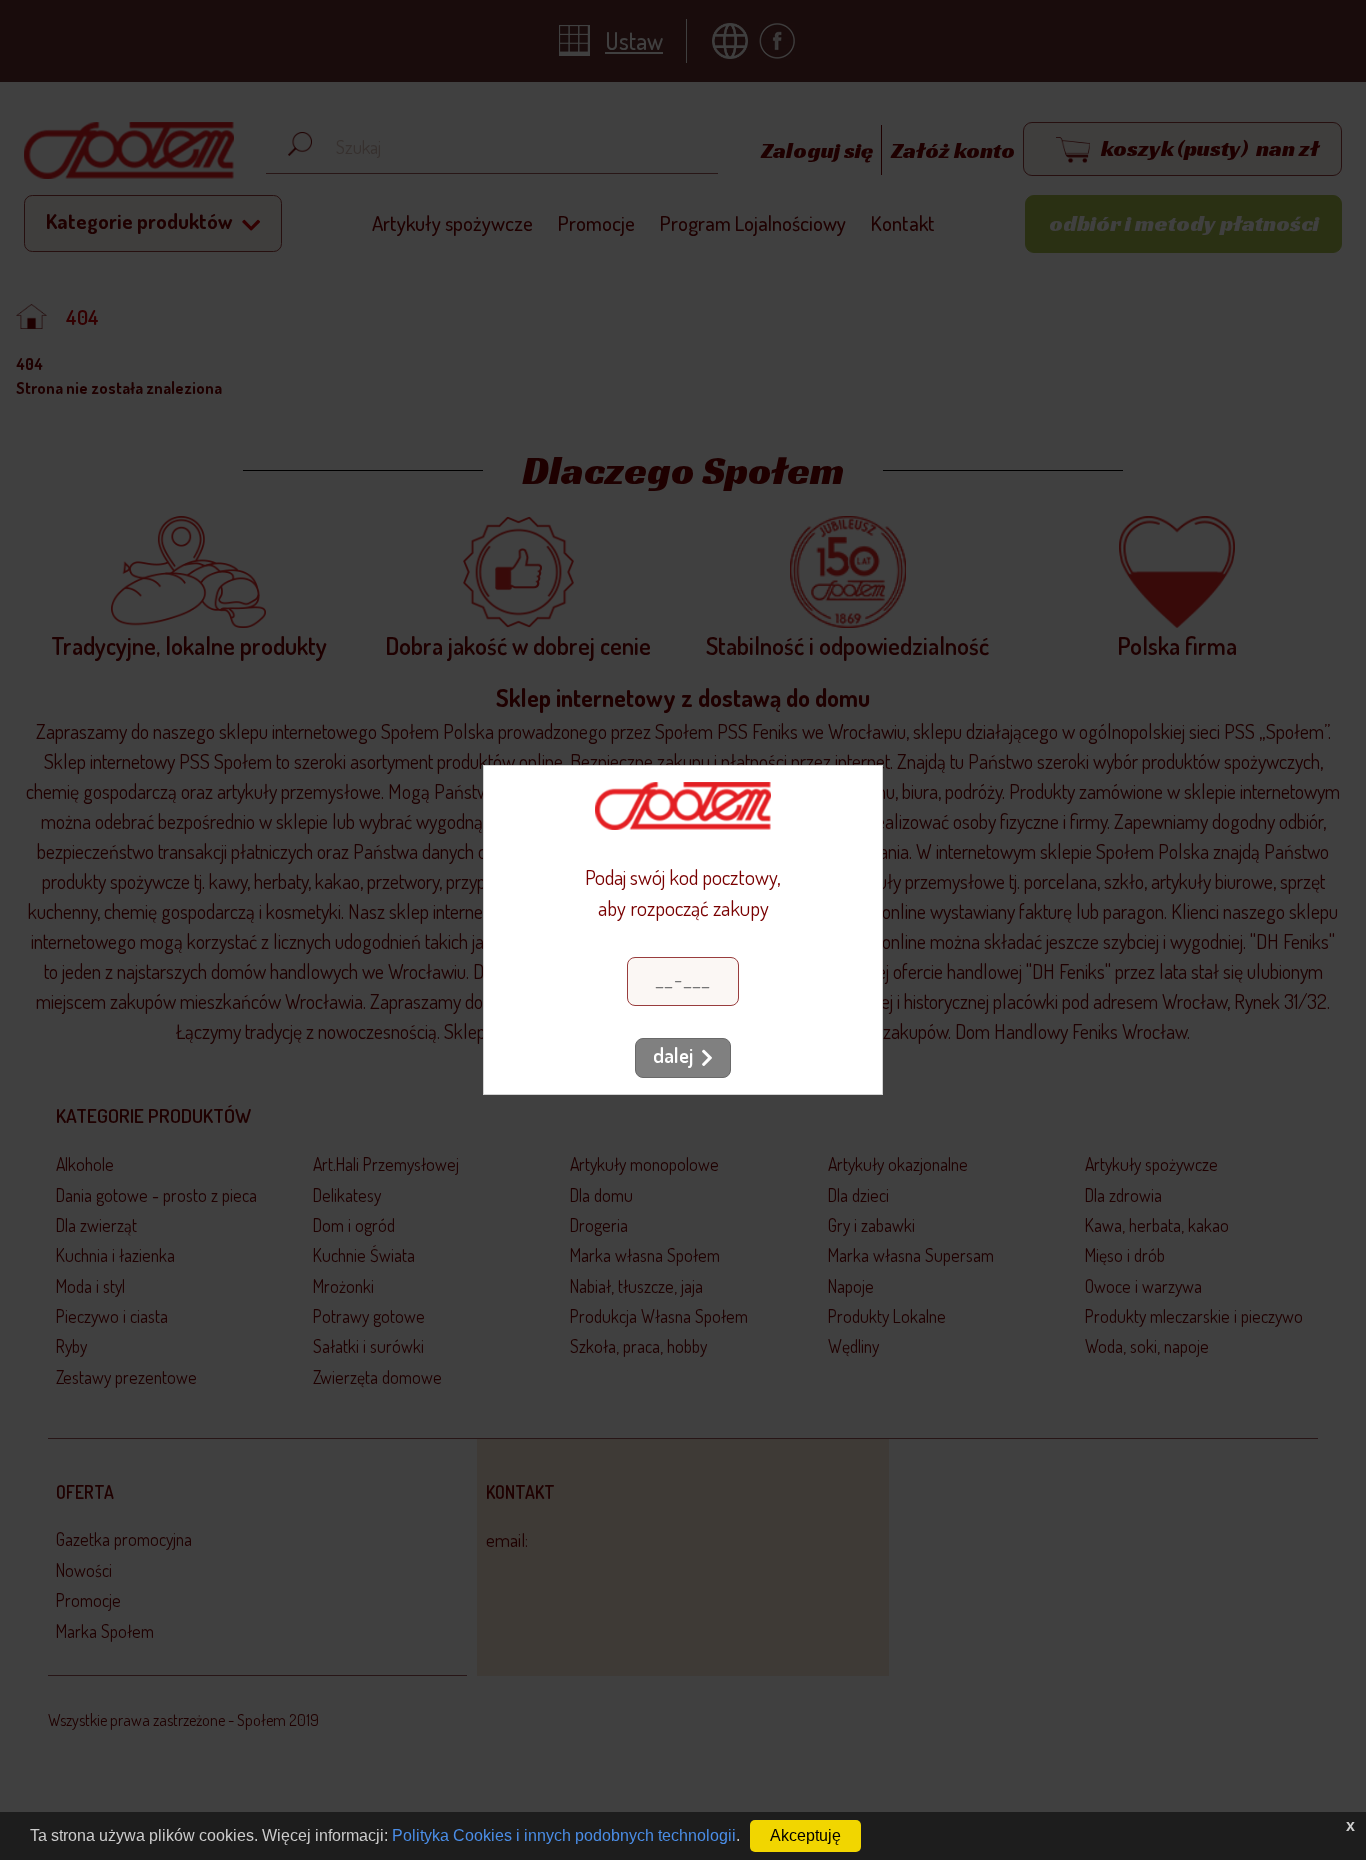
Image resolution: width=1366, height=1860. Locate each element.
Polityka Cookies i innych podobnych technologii (564, 1835)
